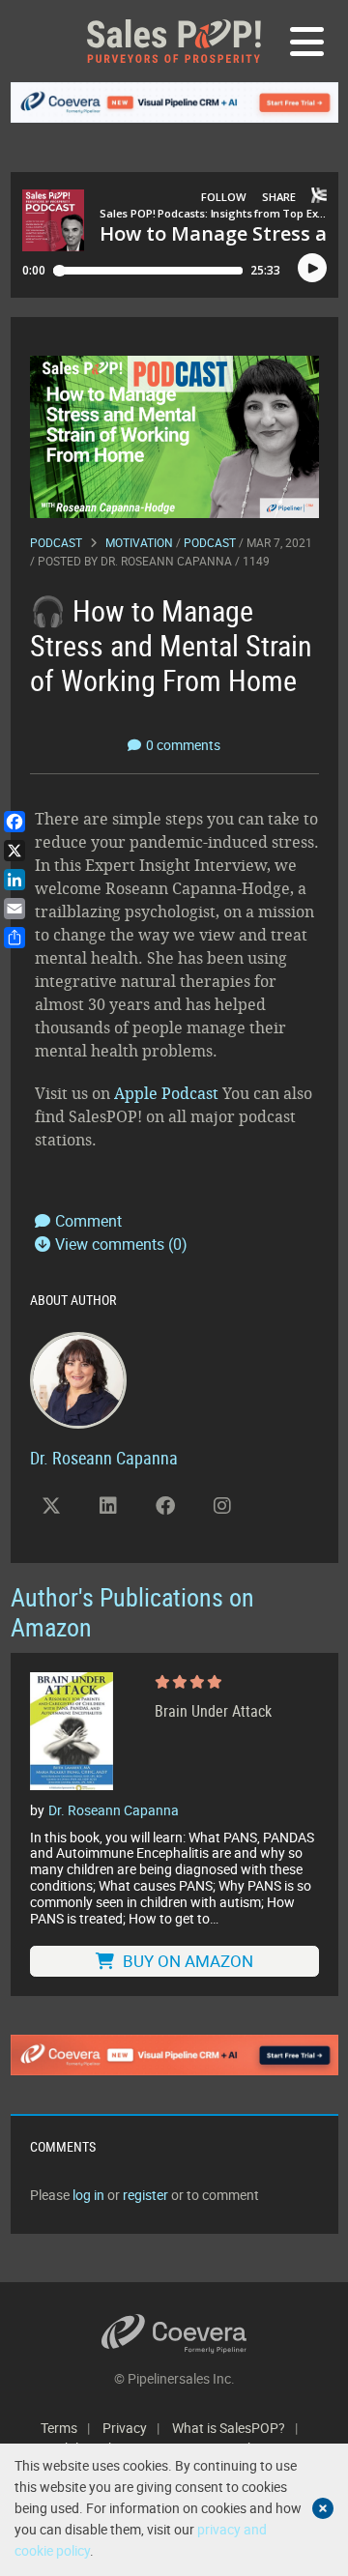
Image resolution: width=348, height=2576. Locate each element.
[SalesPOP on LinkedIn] (108, 1506)
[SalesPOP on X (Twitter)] (51, 1506)
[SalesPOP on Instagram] (222, 1506)
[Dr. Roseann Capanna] (78, 1379)
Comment (88, 1221)
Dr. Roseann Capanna (166, 561)
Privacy (125, 2428)
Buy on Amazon (186, 1961)
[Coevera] (174, 2334)
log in (88, 2195)
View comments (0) (121, 1244)
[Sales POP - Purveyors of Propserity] (174, 41)
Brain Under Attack (213, 1711)
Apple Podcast (166, 1093)
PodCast (210, 542)
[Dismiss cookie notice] (323, 2508)
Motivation (139, 542)
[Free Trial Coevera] (174, 102)
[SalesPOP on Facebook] (165, 1506)
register (145, 2195)
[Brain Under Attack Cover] (72, 1731)
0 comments (183, 745)
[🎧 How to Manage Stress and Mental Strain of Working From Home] (174, 435)
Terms (59, 2428)
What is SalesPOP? (229, 2428)
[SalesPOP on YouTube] (279, 1513)
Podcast (56, 542)
